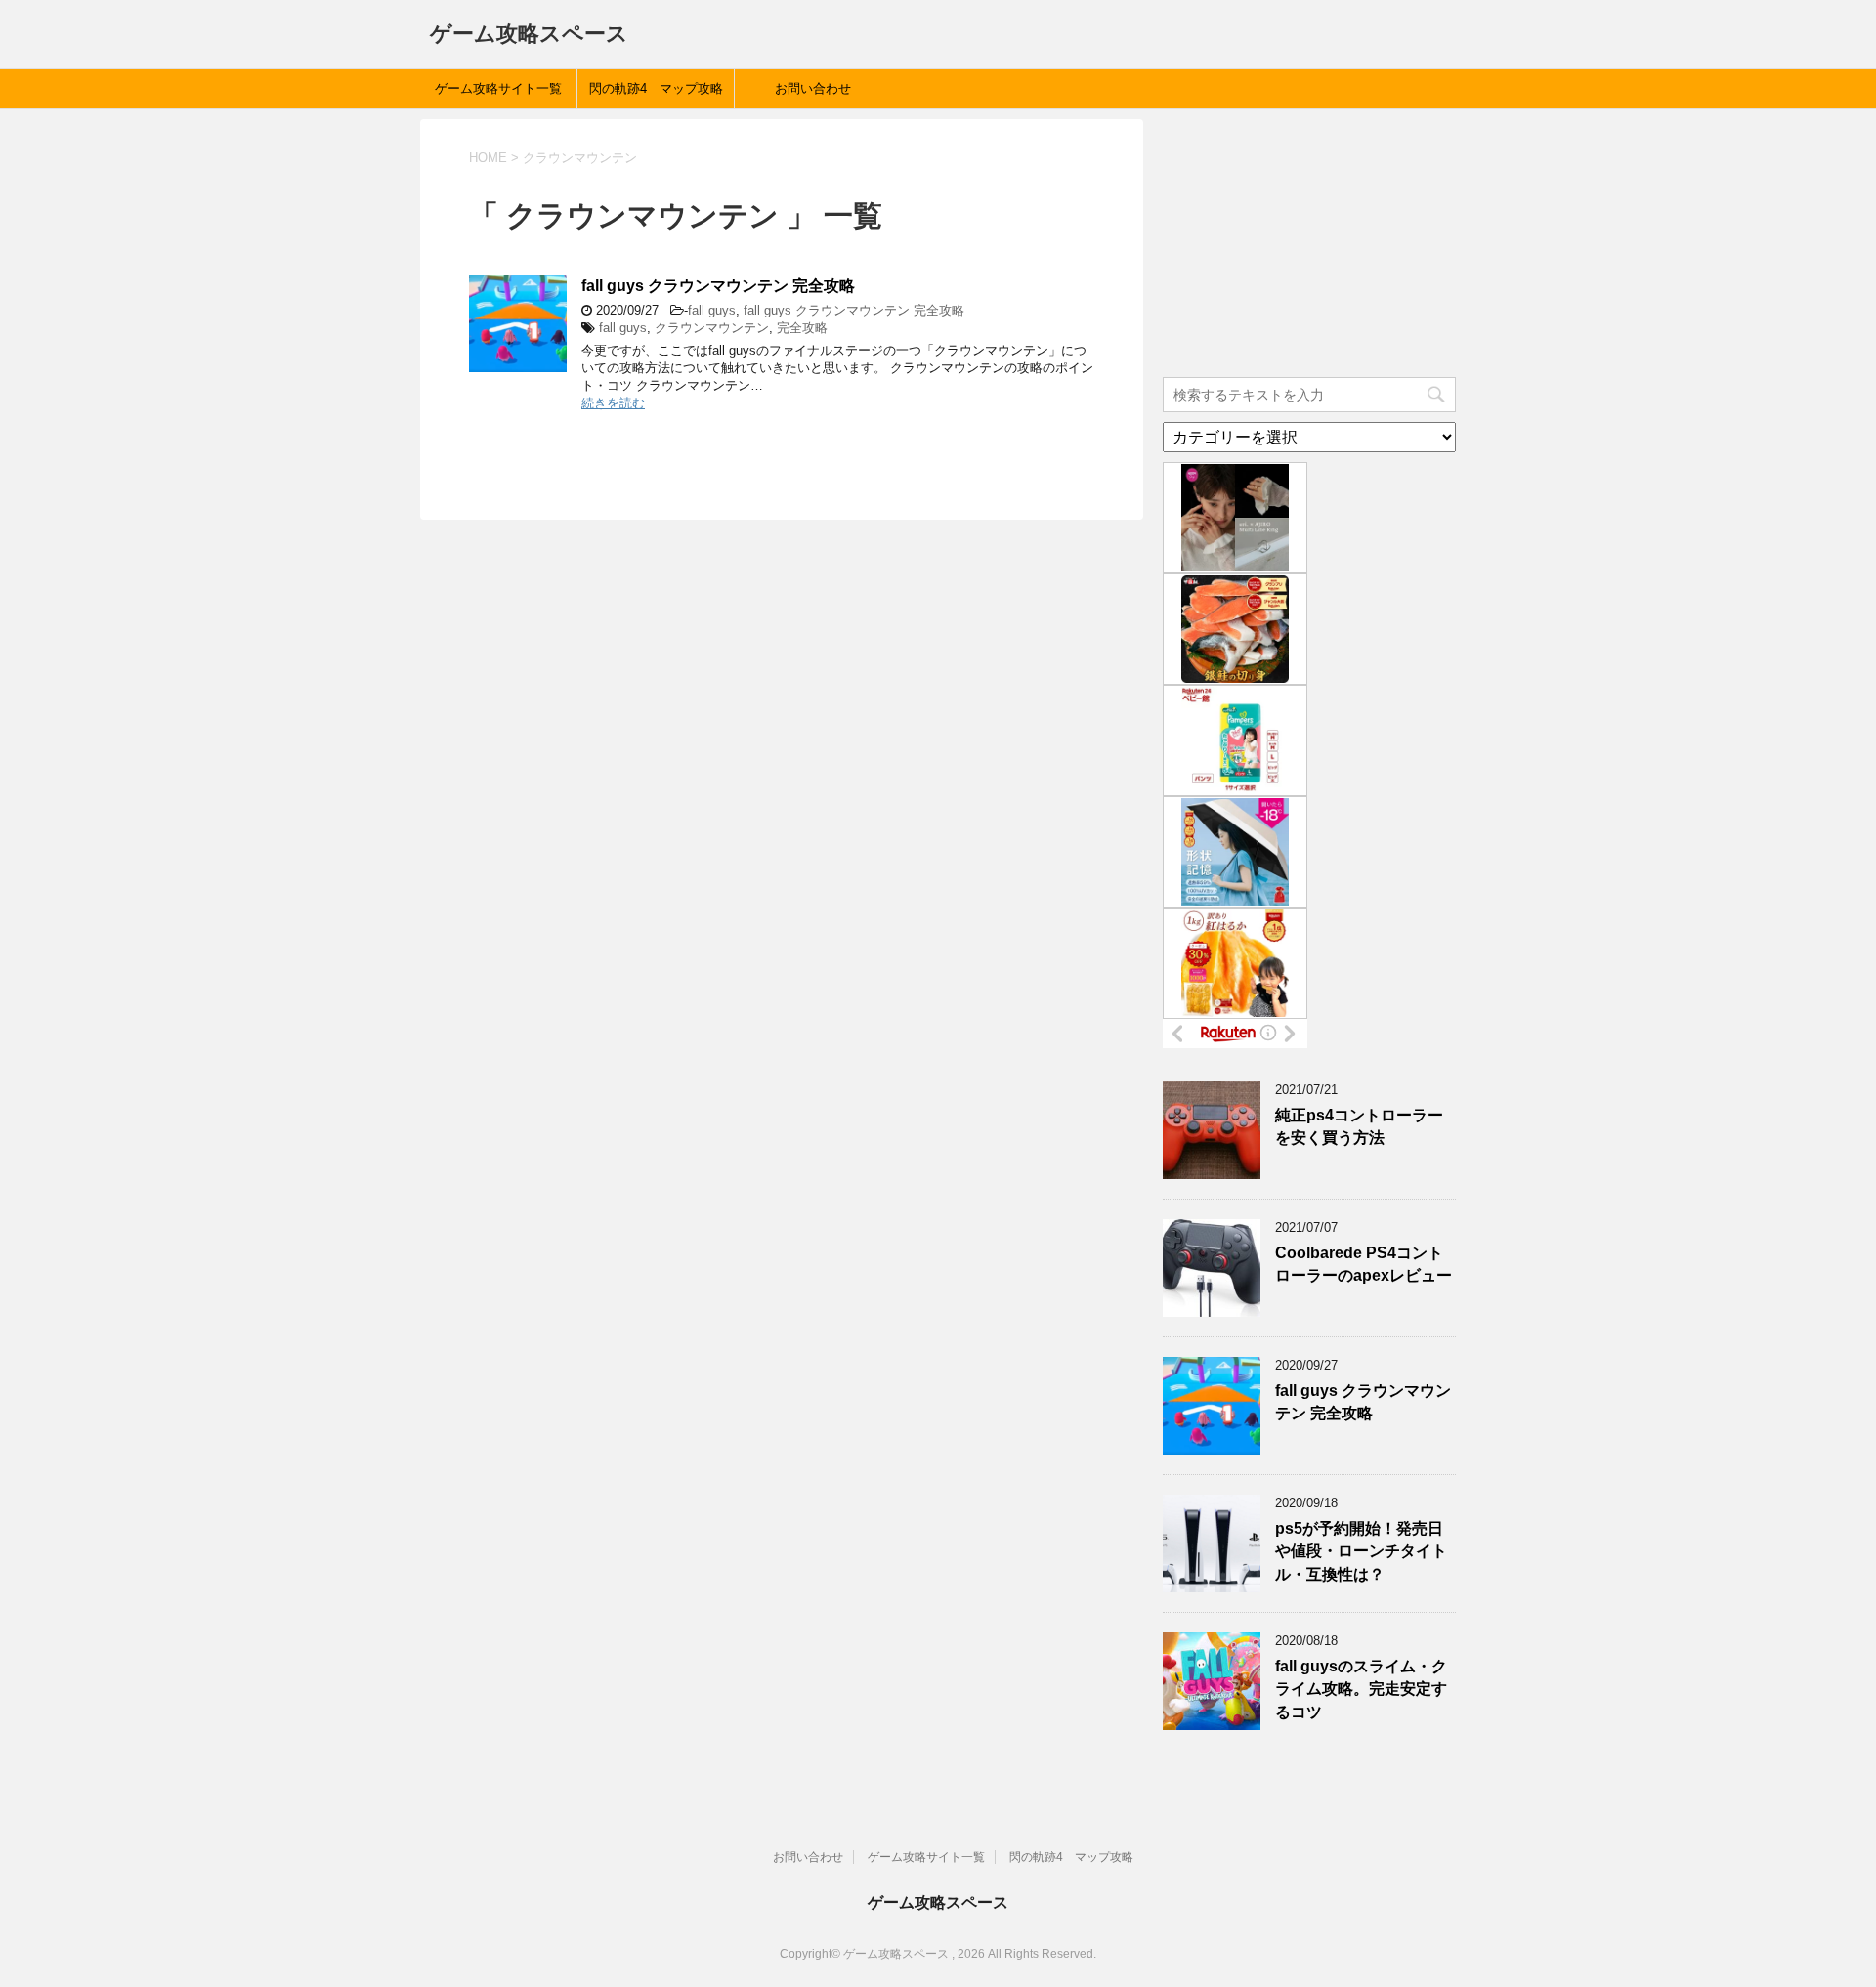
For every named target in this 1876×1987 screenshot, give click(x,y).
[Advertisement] (1309, 241)
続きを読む (613, 403)
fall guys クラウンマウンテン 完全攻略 (718, 286)
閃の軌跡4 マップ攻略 (656, 88)
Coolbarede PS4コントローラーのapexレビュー (1364, 1264)
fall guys (712, 310)
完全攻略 (802, 328)
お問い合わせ (813, 88)
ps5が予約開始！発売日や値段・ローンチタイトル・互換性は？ (1361, 1551)
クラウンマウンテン (712, 328)
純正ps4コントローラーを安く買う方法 (1359, 1126)
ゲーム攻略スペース (529, 34)
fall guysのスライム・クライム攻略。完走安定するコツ (1361, 1689)
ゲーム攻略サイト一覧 (498, 88)
